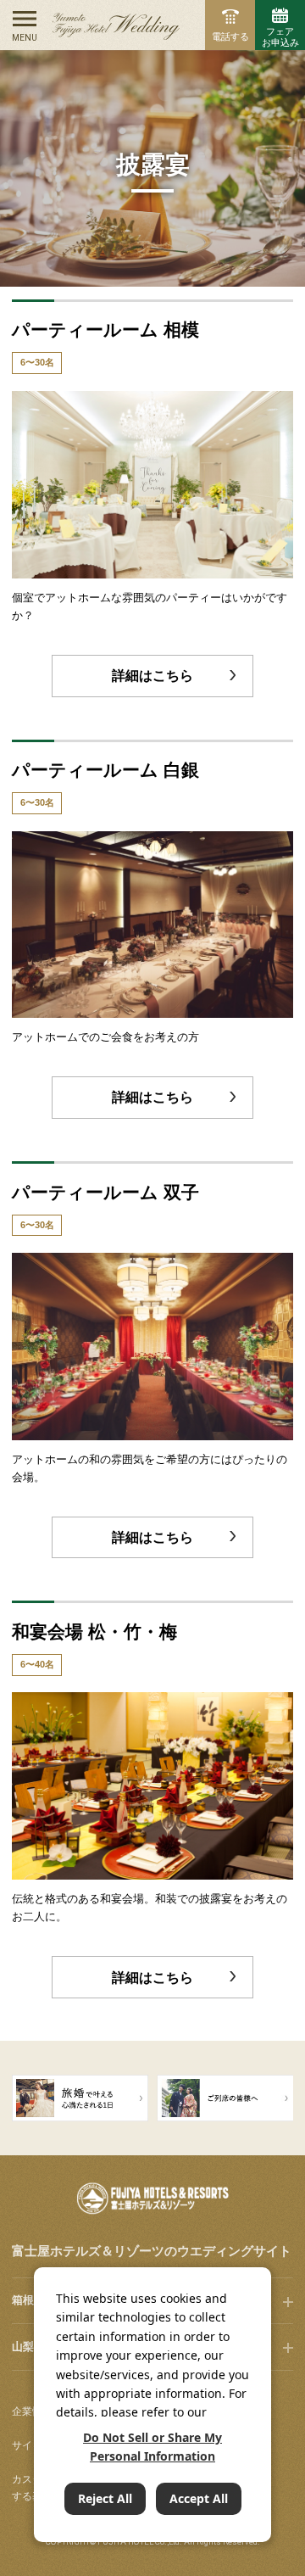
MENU (25, 38)
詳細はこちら (152, 676)
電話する (230, 36)
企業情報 (32, 2411)
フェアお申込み (280, 37)
